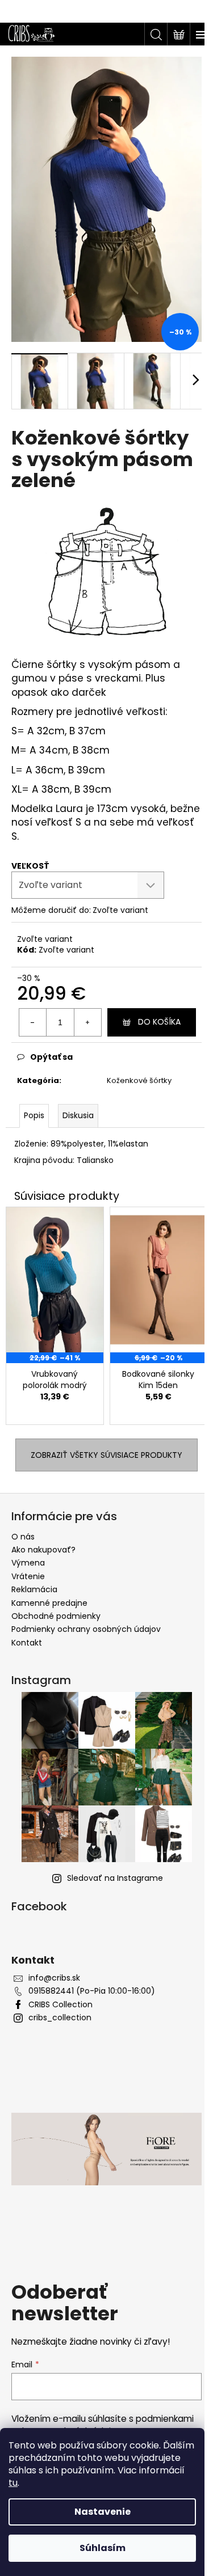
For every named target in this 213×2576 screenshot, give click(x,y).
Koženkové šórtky (139, 1080)
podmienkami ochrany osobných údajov (103, 2425)
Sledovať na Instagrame (115, 1878)
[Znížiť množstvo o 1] (33, 1022)
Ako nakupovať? (43, 1550)
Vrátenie (28, 1576)
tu (13, 2483)
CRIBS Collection (60, 2005)
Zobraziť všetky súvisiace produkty (106, 1455)
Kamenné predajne (49, 1603)
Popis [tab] (34, 1115)
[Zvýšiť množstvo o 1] (87, 1022)
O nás (23, 1537)
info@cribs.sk (54, 1978)
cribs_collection (60, 2018)
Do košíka (159, 1022)
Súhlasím (103, 2548)
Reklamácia (34, 1589)
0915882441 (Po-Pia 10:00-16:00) (92, 1991)
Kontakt (27, 1643)
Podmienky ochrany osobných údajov (86, 1629)
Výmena (28, 1563)
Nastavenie (103, 2512)
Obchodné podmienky (56, 1616)
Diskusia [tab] (78, 1115)
